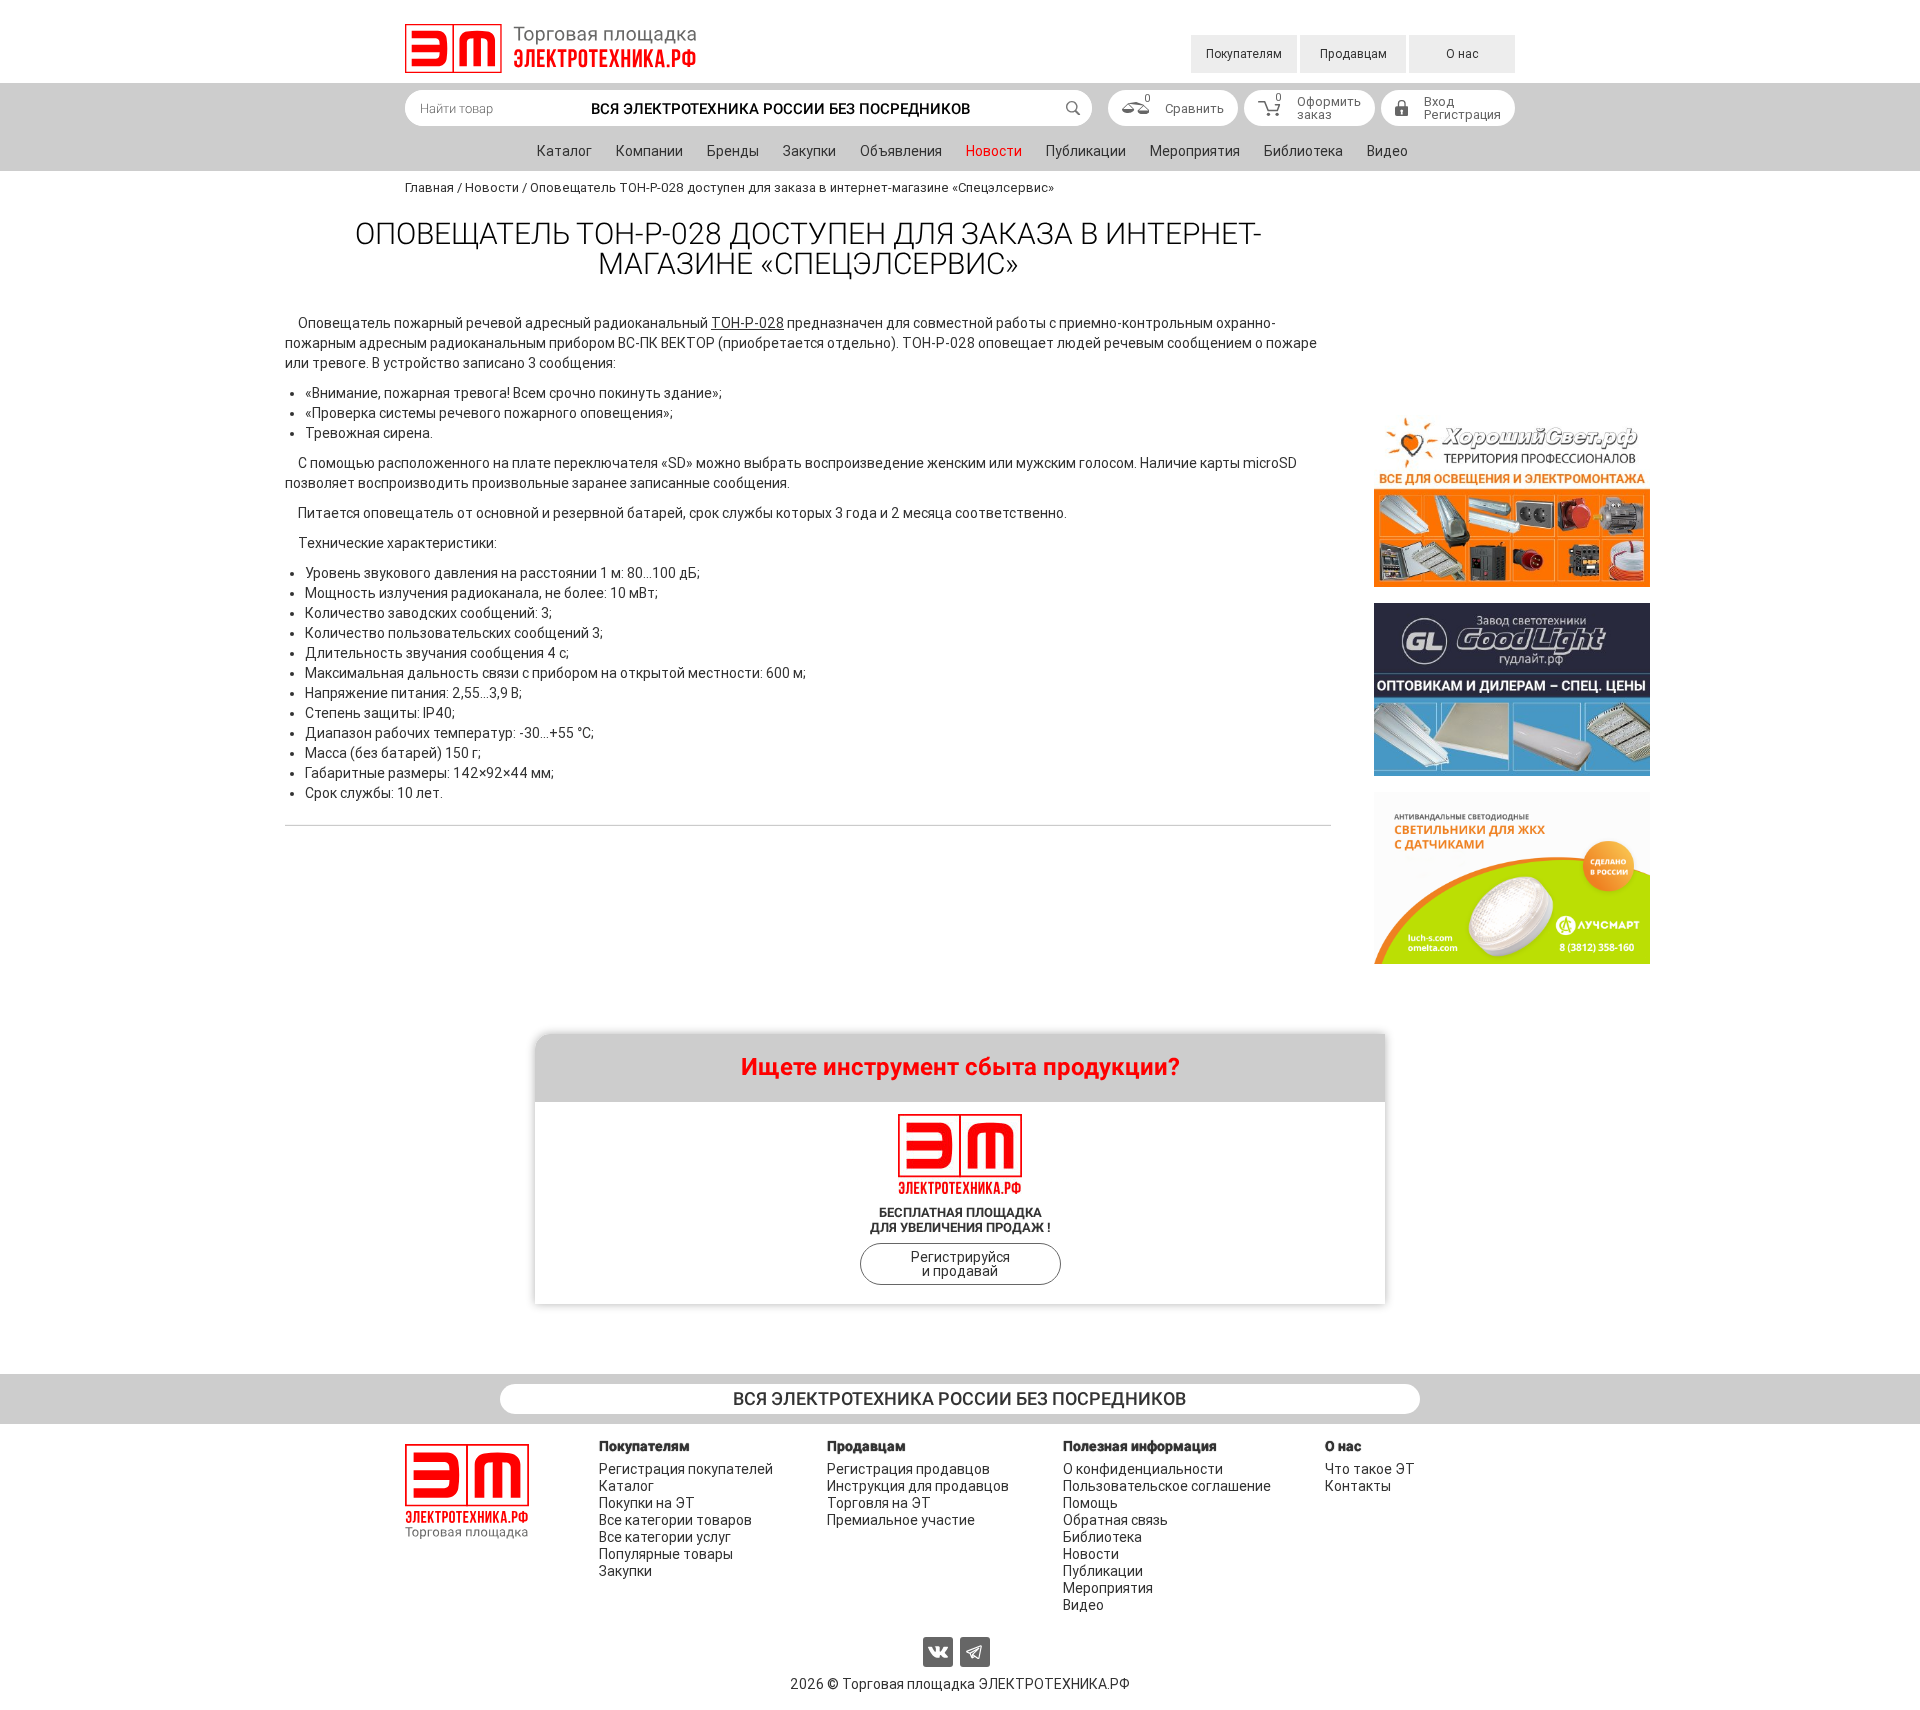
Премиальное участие (901, 1520)
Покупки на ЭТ (647, 1503)
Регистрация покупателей (686, 1469)
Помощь (1090, 1503)
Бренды (733, 151)
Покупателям (1244, 54)
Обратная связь (1115, 1520)
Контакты (1358, 1486)
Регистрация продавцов (908, 1469)
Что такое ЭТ (1370, 1469)
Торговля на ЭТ (879, 1503)
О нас (1462, 54)
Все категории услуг (665, 1537)
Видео (1387, 151)
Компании (649, 151)
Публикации (1086, 151)
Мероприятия (1195, 151)
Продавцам (1353, 54)
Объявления (901, 151)
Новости (994, 151)
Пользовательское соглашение (1167, 1486)
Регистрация (1462, 114)
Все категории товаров (675, 1520)
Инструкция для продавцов (918, 1486)
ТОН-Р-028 (747, 323)
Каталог (564, 151)
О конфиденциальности (1143, 1469)
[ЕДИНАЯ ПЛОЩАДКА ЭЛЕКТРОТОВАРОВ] (550, 48)
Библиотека (1303, 151)
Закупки (809, 151)
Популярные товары (666, 1554)
